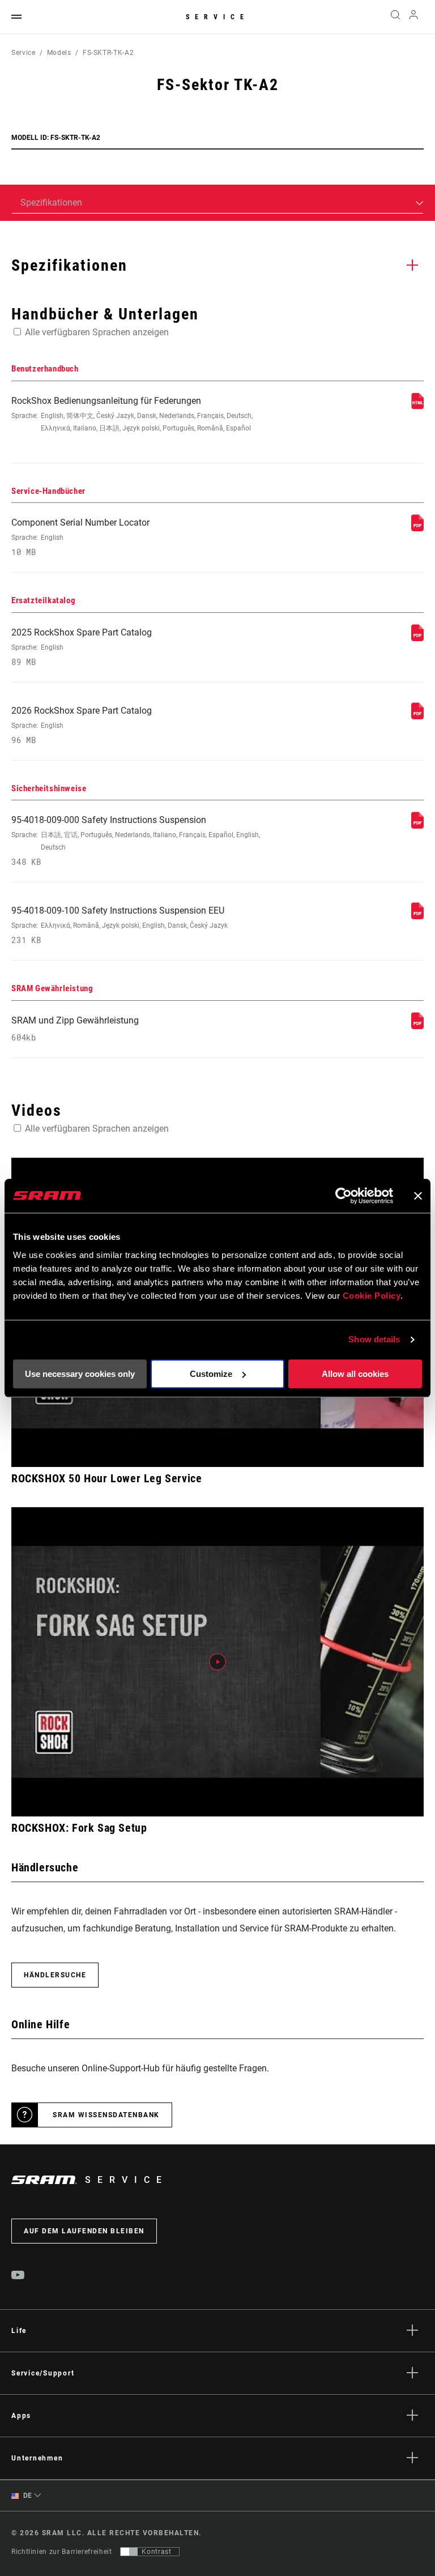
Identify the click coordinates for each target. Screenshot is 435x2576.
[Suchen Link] (395, 17)
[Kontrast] (129, 2552)
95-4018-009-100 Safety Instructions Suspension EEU (120, 925)
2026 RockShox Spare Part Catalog (82, 725)
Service (217, 17)
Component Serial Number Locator (80, 537)
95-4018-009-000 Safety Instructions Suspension (136, 841)
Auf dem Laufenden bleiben (84, 2231)
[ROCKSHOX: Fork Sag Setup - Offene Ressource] (217, 1662)
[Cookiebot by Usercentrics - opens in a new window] (344, 1196)
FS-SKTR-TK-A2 (108, 53)
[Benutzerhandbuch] (417, 406)
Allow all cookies (355, 1374)
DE (27, 2496)
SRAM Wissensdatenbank (106, 2115)
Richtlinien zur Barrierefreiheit (61, 2552)
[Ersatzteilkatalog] (417, 638)
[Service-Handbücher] (417, 528)
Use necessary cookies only (80, 1374)
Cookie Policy (372, 1296)
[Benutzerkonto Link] (413, 17)
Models (59, 53)
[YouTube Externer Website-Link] (18, 2276)
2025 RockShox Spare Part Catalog (82, 647)
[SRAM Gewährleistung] (417, 1026)
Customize (211, 1374)
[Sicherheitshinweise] (417, 826)
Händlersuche (55, 1975)
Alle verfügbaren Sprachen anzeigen (97, 332)
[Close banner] (418, 1196)
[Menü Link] (16, 17)
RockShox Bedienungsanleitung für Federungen (132, 414)
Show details (374, 1339)
